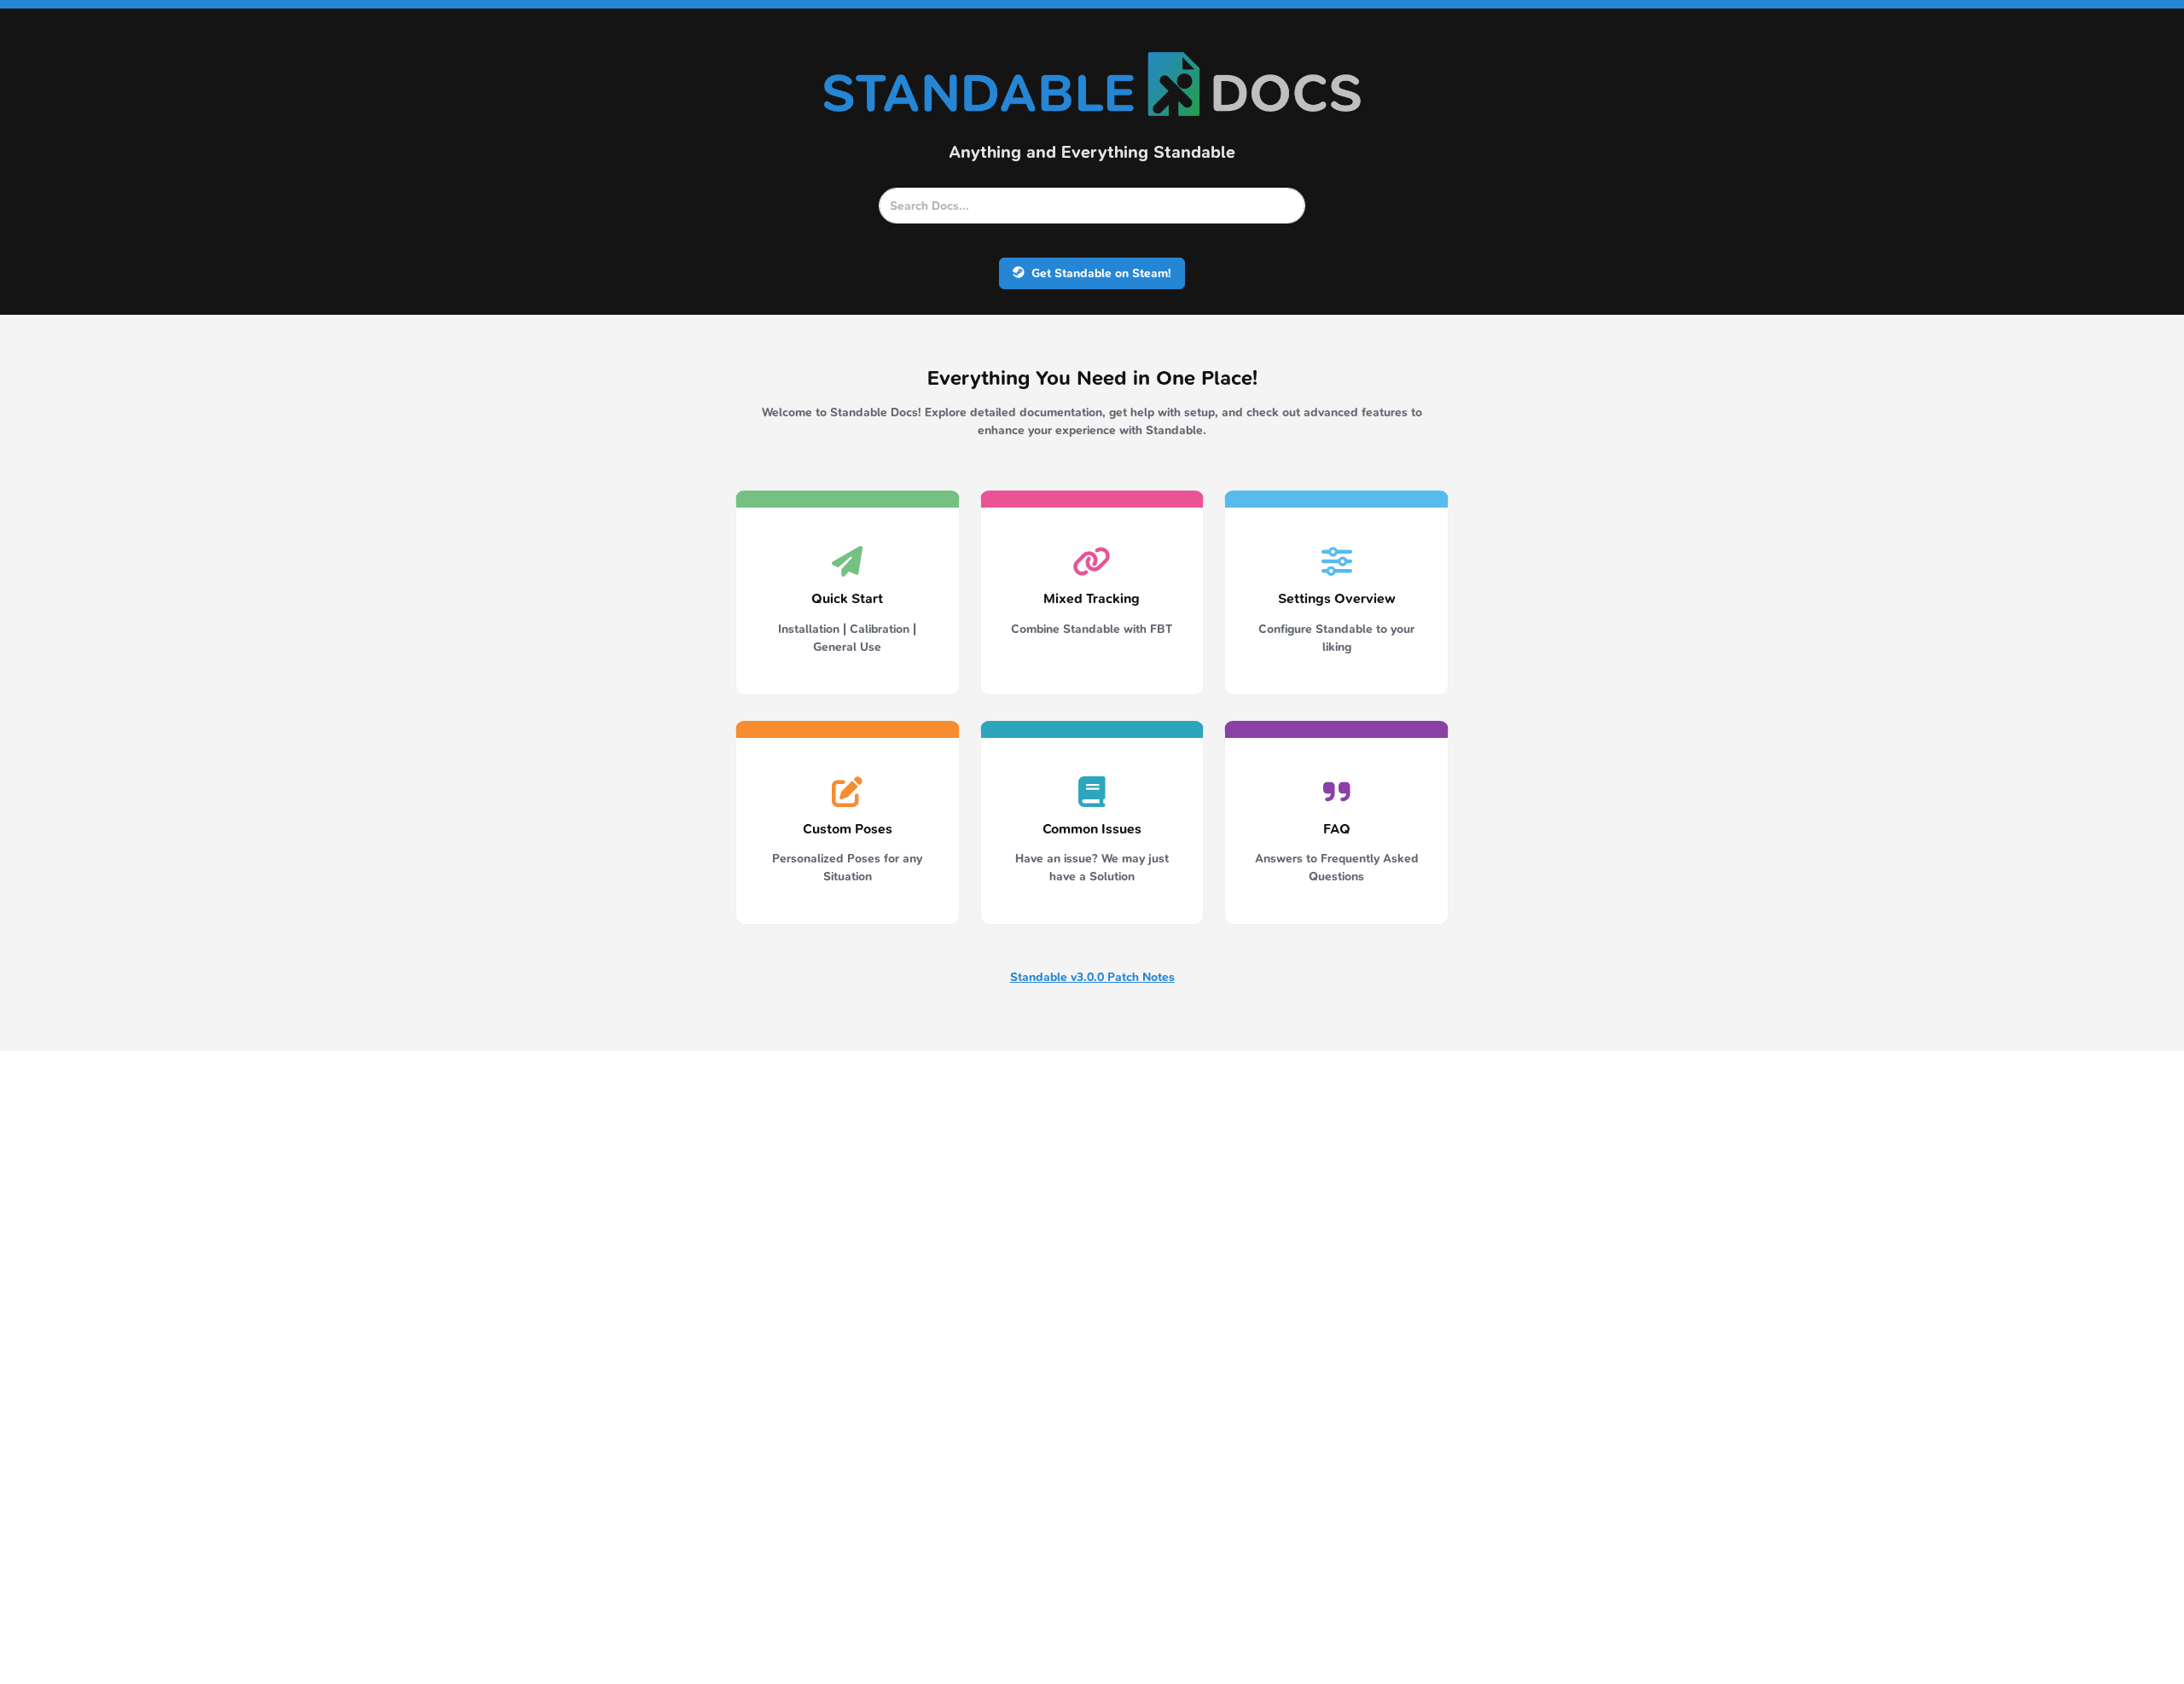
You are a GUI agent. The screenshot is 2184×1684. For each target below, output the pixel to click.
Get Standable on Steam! (1100, 273)
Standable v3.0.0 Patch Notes (1092, 977)
